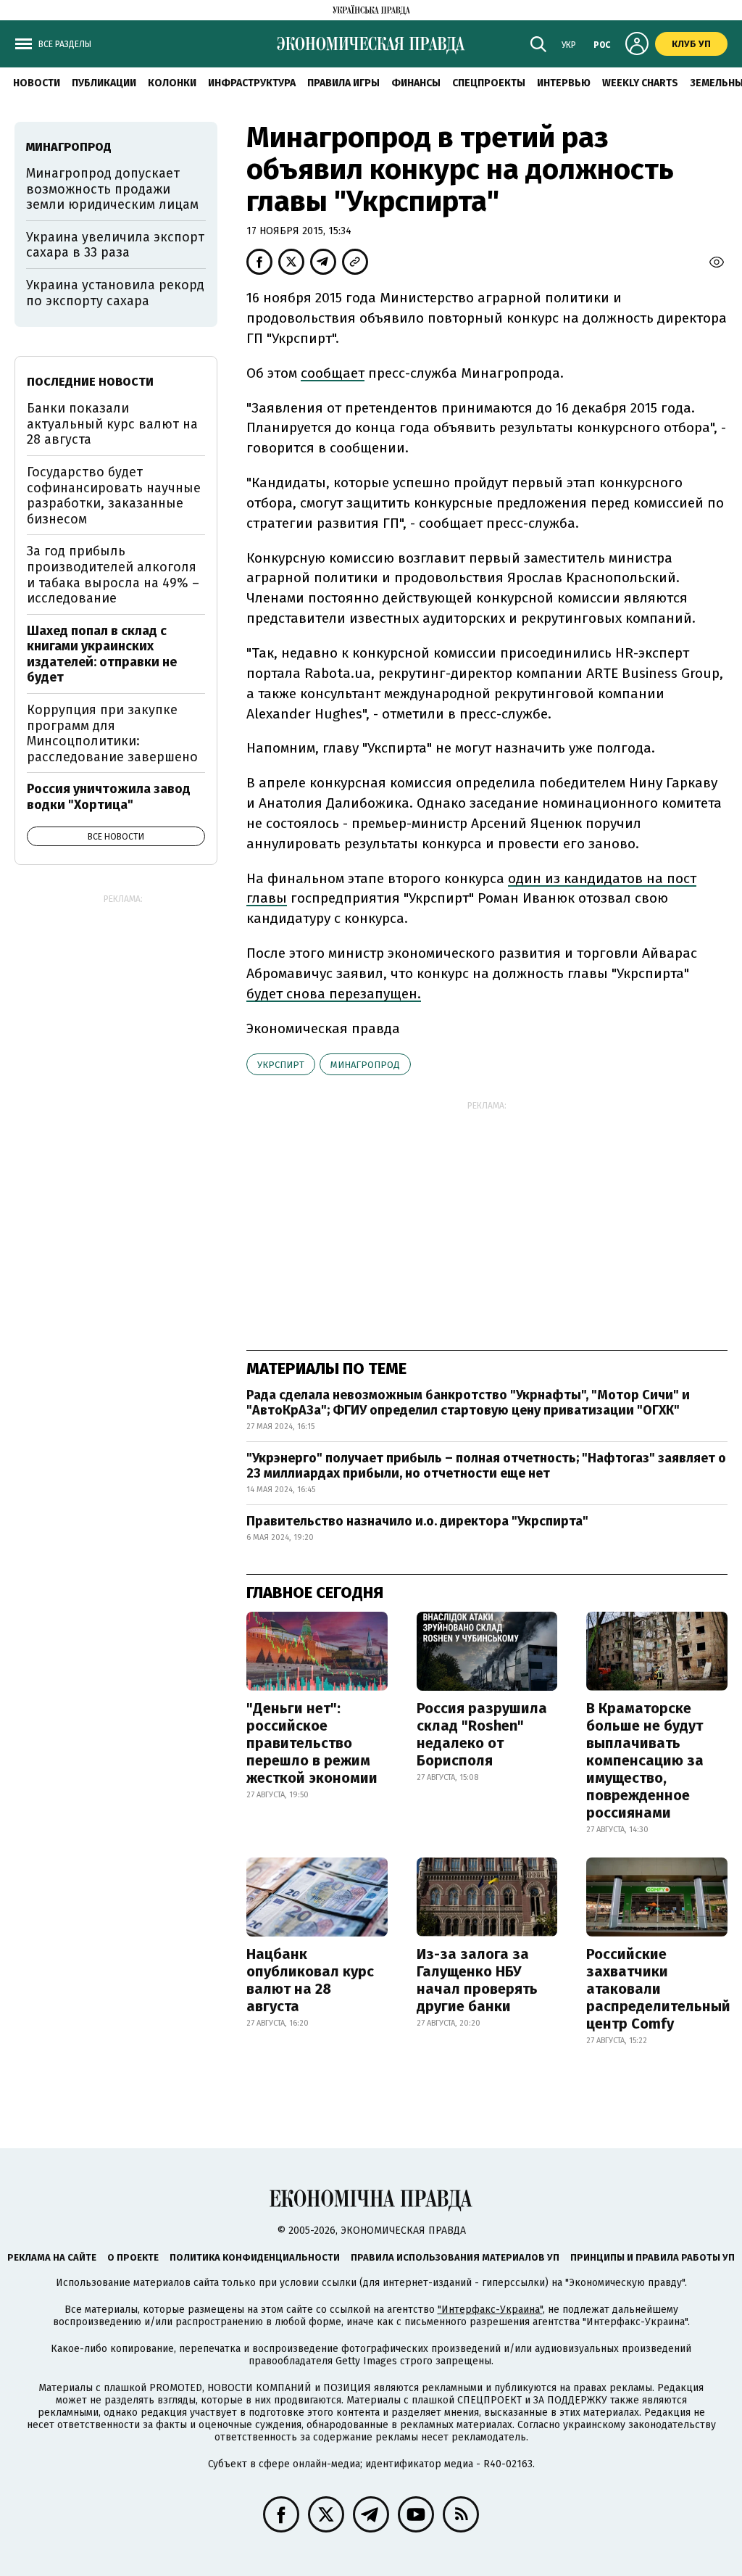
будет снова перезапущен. (334, 994)
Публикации (104, 83)
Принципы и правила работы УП (653, 2257)
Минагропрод (365, 1065)
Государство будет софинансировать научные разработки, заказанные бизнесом (114, 496)
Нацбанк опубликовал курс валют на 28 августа (310, 1980)
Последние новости (90, 382)
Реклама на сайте (52, 2257)
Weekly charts (640, 83)
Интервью (564, 83)
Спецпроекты (489, 83)
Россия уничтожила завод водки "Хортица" (109, 797)
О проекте (133, 2257)
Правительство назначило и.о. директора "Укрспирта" (417, 1521)
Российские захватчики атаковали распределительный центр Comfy (658, 1989)
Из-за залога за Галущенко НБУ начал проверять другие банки (477, 1980)
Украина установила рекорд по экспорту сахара (115, 293)
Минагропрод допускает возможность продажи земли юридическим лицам (112, 189)
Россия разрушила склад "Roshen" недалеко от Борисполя (482, 1734)
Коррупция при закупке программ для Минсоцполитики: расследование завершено (112, 733)
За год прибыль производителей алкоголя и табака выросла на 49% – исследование (113, 575)
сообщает (333, 373)
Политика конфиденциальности (255, 2257)
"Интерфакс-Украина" (490, 2310)
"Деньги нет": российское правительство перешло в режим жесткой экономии (312, 1743)
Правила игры (343, 83)
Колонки (172, 83)
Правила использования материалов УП (455, 2257)
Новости (37, 83)
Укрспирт (281, 1065)
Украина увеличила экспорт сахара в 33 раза (115, 245)
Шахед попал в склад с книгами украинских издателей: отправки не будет (102, 654)
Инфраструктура (252, 83)
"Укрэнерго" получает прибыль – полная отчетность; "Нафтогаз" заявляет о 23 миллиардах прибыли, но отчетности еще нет (486, 1466)
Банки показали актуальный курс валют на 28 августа (112, 424)
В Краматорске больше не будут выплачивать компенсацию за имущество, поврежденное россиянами (645, 1760)
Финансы (416, 83)
